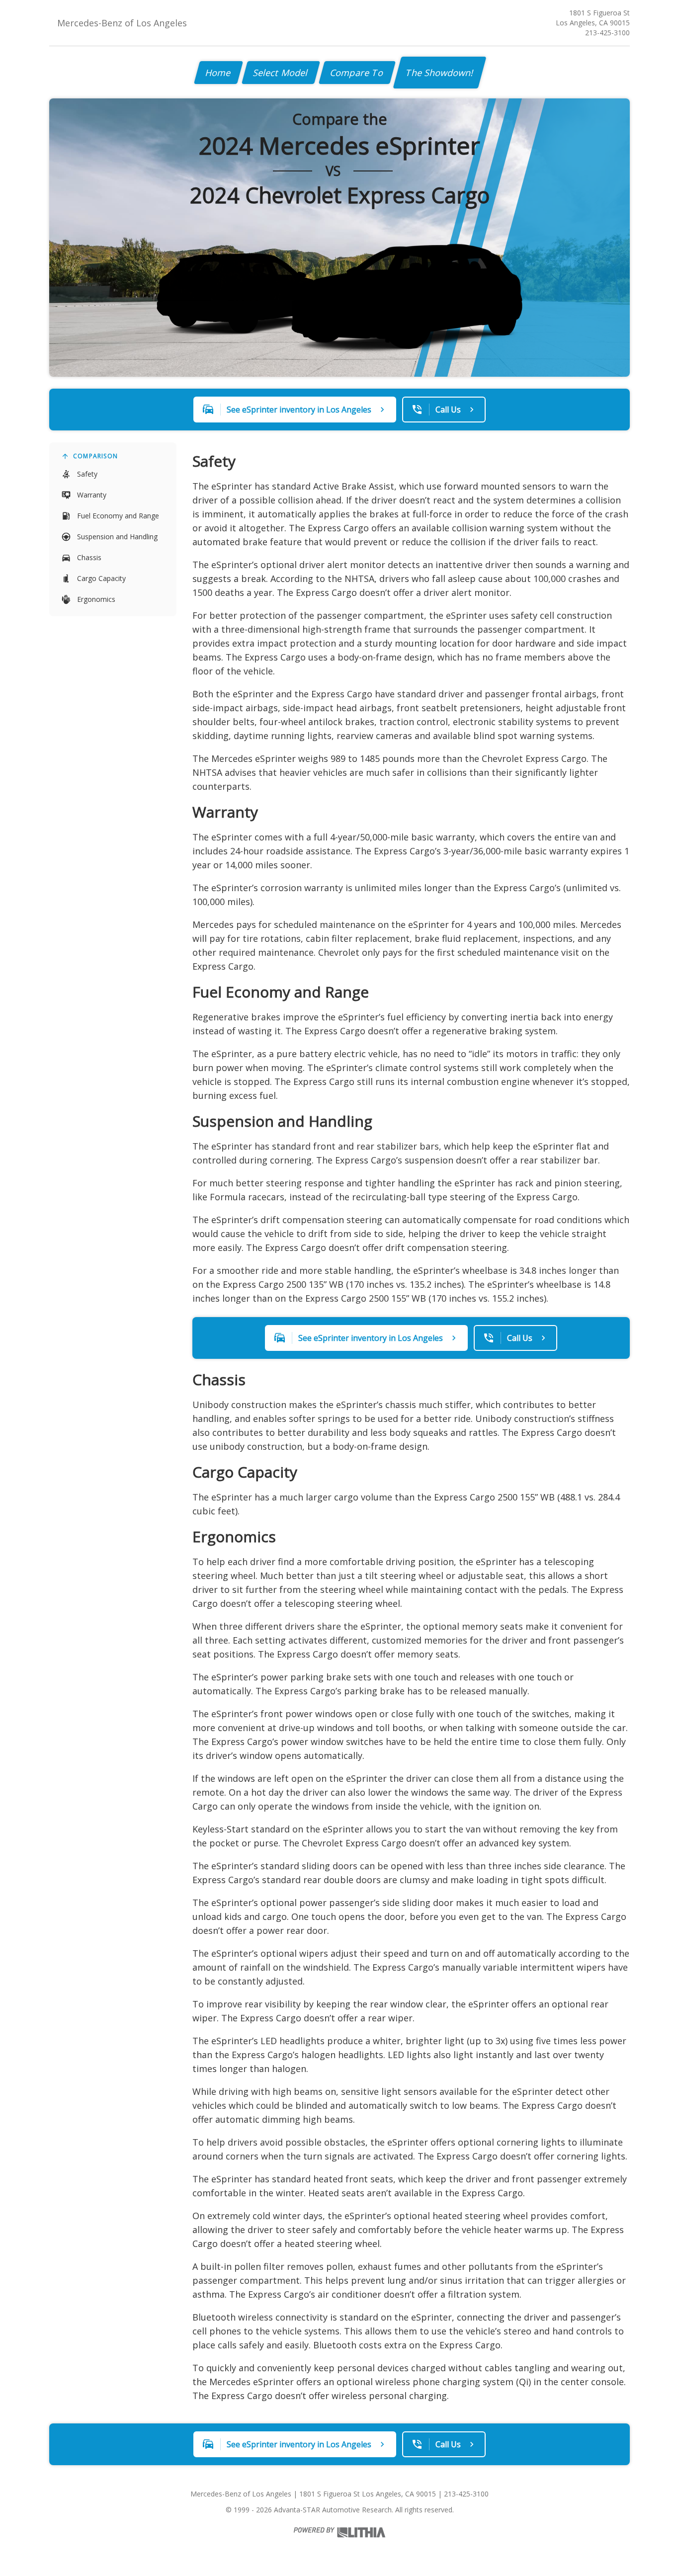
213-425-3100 (607, 33)
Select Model (281, 73)
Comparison (95, 456)
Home (218, 73)
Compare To (357, 73)
